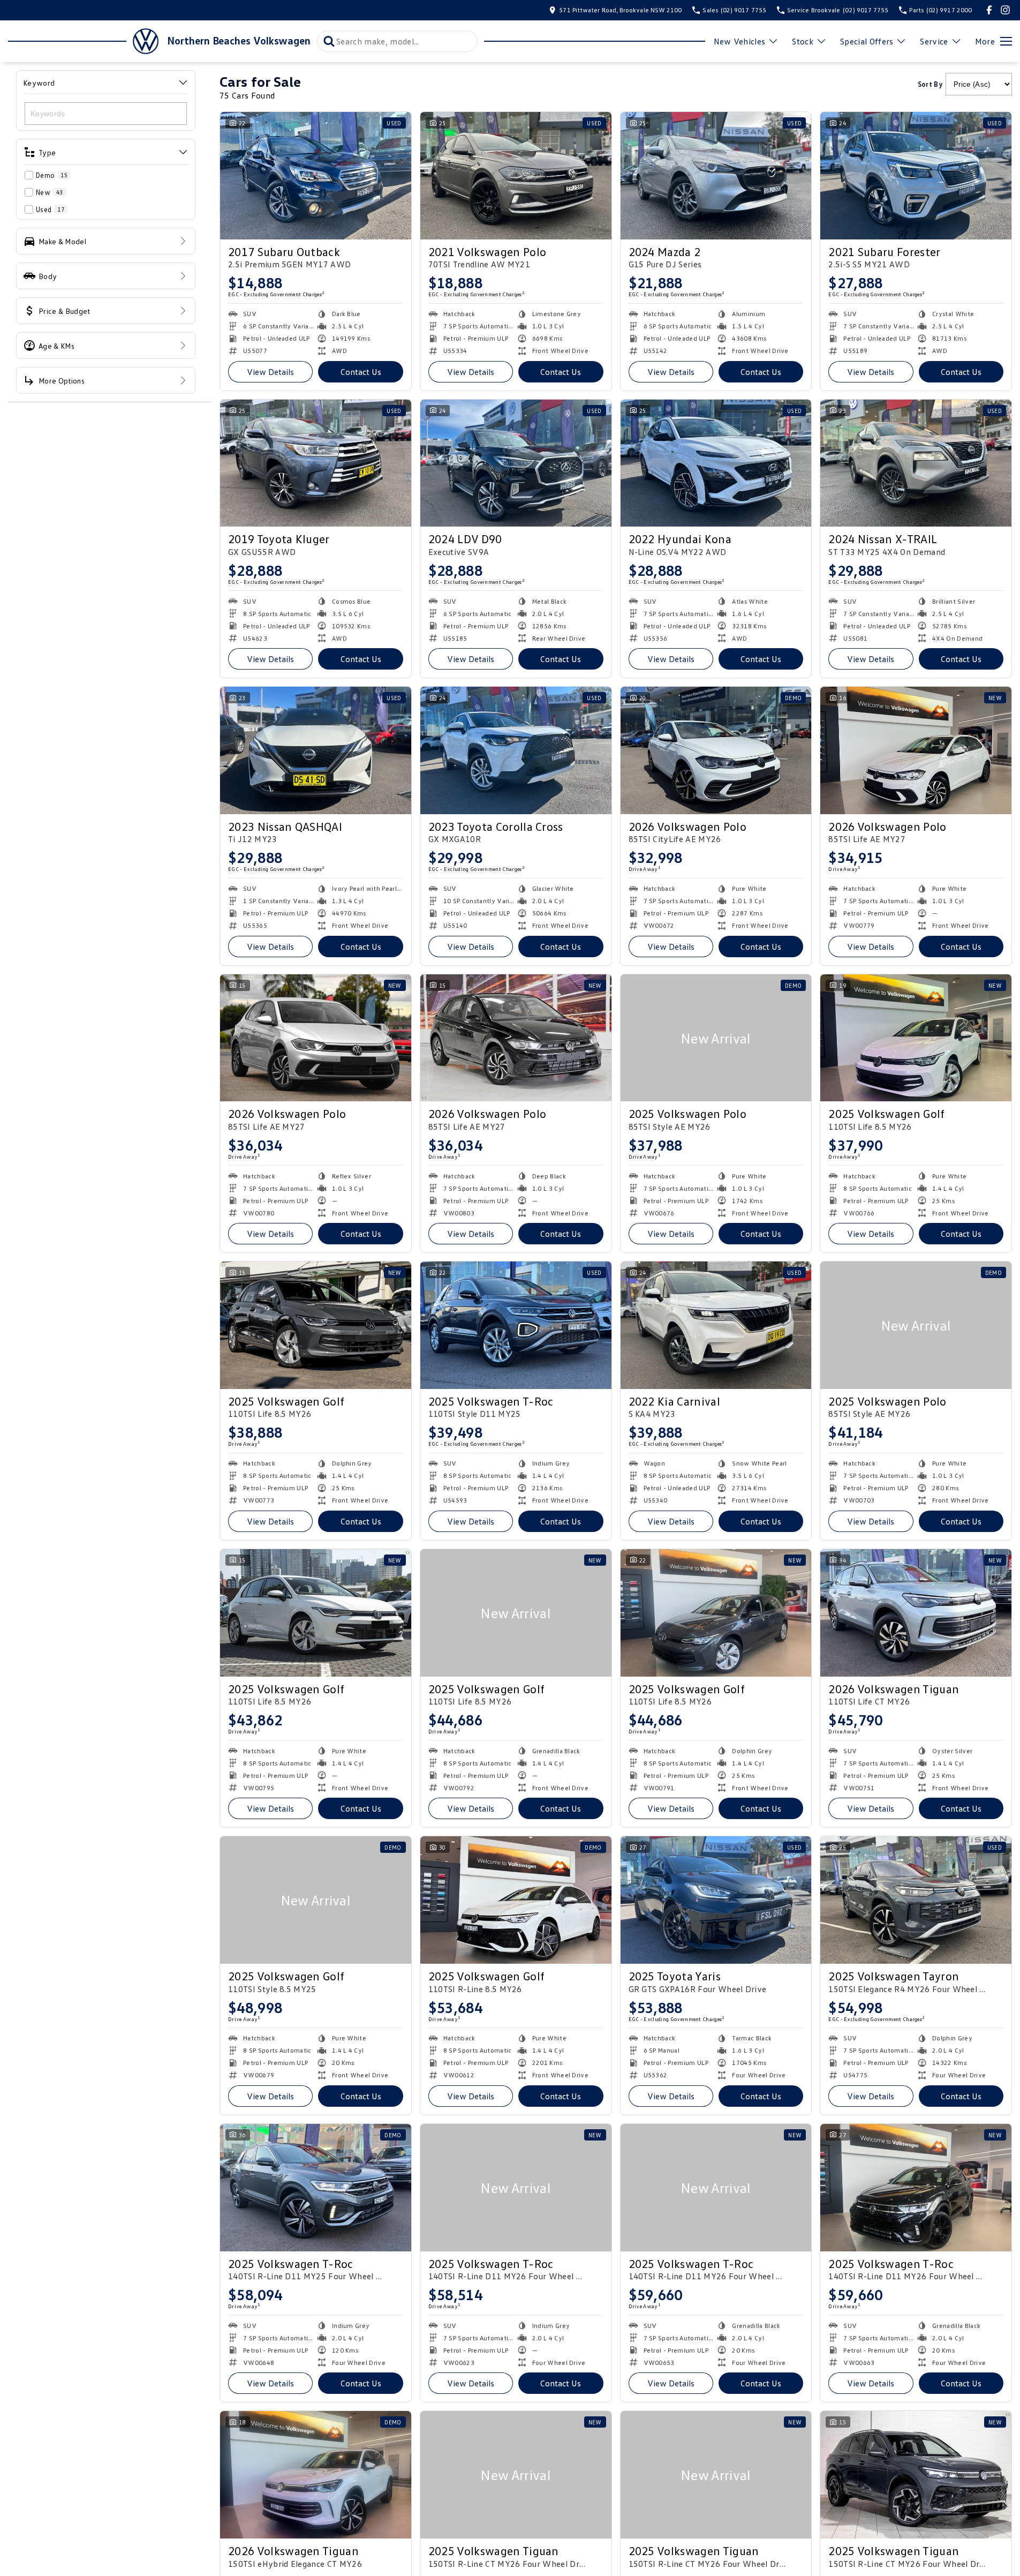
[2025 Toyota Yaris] (716, 1900)
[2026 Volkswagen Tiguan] (916, 1613)
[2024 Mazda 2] (716, 176)
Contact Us (361, 372)
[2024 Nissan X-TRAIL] (916, 463)
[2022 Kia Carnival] (716, 1325)
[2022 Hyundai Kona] (716, 463)
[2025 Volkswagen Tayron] (916, 1900)
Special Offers (867, 41)
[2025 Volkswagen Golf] (916, 1038)
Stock (803, 41)
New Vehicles (740, 41)
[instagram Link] (1005, 10)
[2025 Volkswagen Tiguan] (516, 2475)
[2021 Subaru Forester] (916, 176)
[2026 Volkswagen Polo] (716, 750)
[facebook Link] (989, 10)
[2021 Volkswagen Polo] (516, 176)
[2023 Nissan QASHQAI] (316, 750)
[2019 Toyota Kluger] (316, 463)
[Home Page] (83, 41)
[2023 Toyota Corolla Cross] (516, 750)
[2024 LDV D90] (516, 463)
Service (934, 41)
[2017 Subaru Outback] (316, 176)
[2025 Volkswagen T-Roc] (516, 1325)
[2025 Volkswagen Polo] (716, 1038)
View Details (270, 372)
